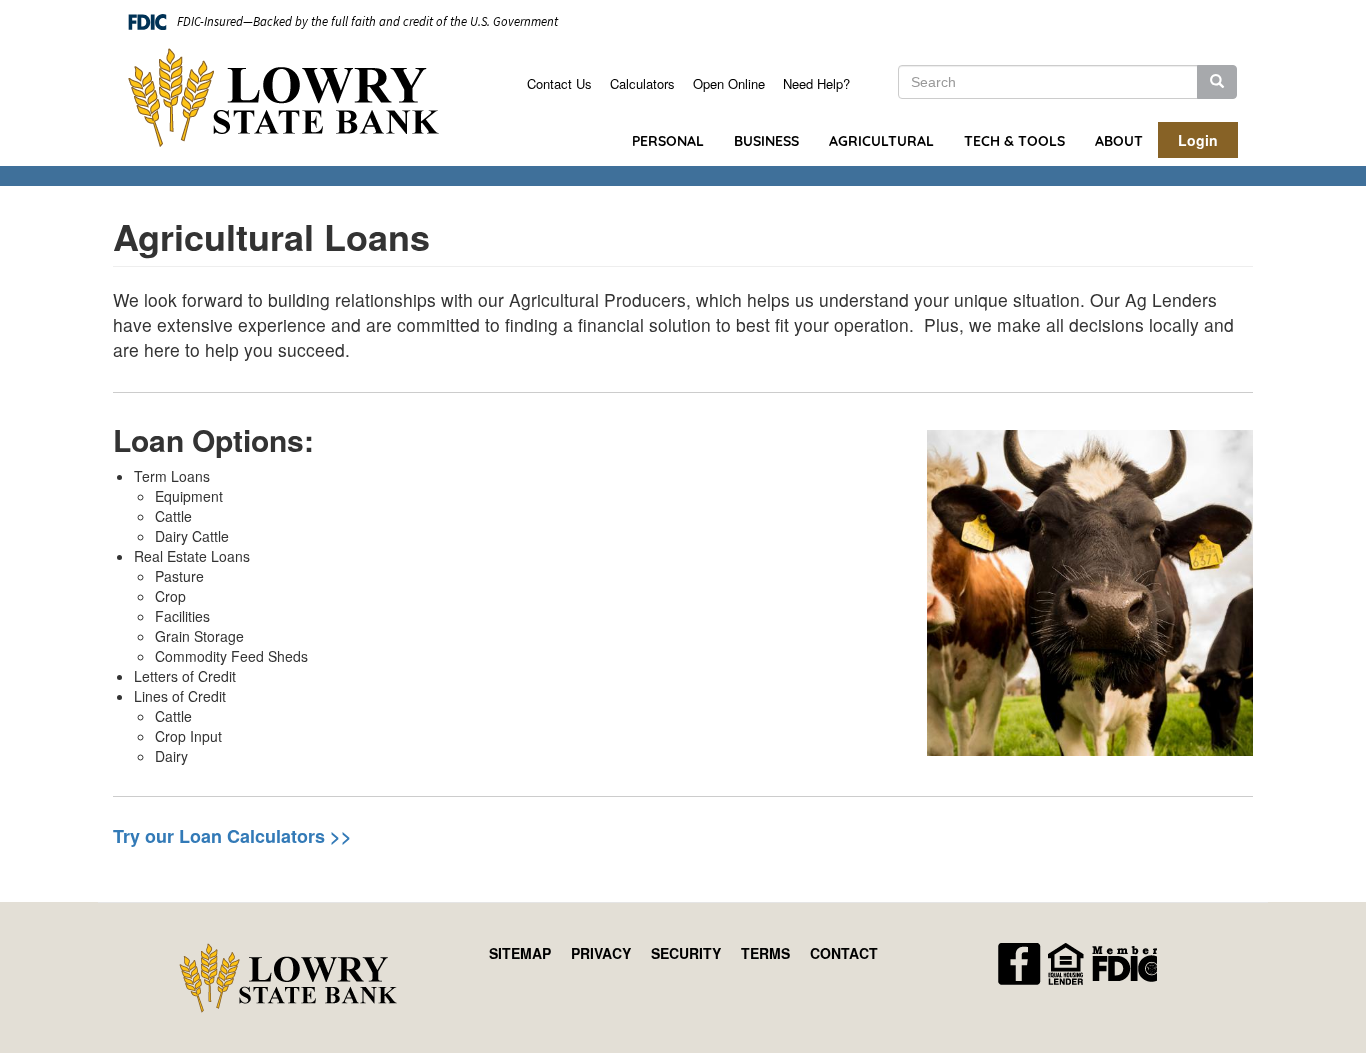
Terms (765, 953)
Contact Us (559, 83)
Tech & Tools (1014, 141)
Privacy (601, 953)
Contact (844, 953)
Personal (668, 141)
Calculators (642, 83)
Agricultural (881, 141)
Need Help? (816, 83)
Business (766, 141)
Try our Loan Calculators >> (232, 836)
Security (686, 953)
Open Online (729, 83)
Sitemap (520, 953)
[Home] (291, 98)
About (1119, 141)
